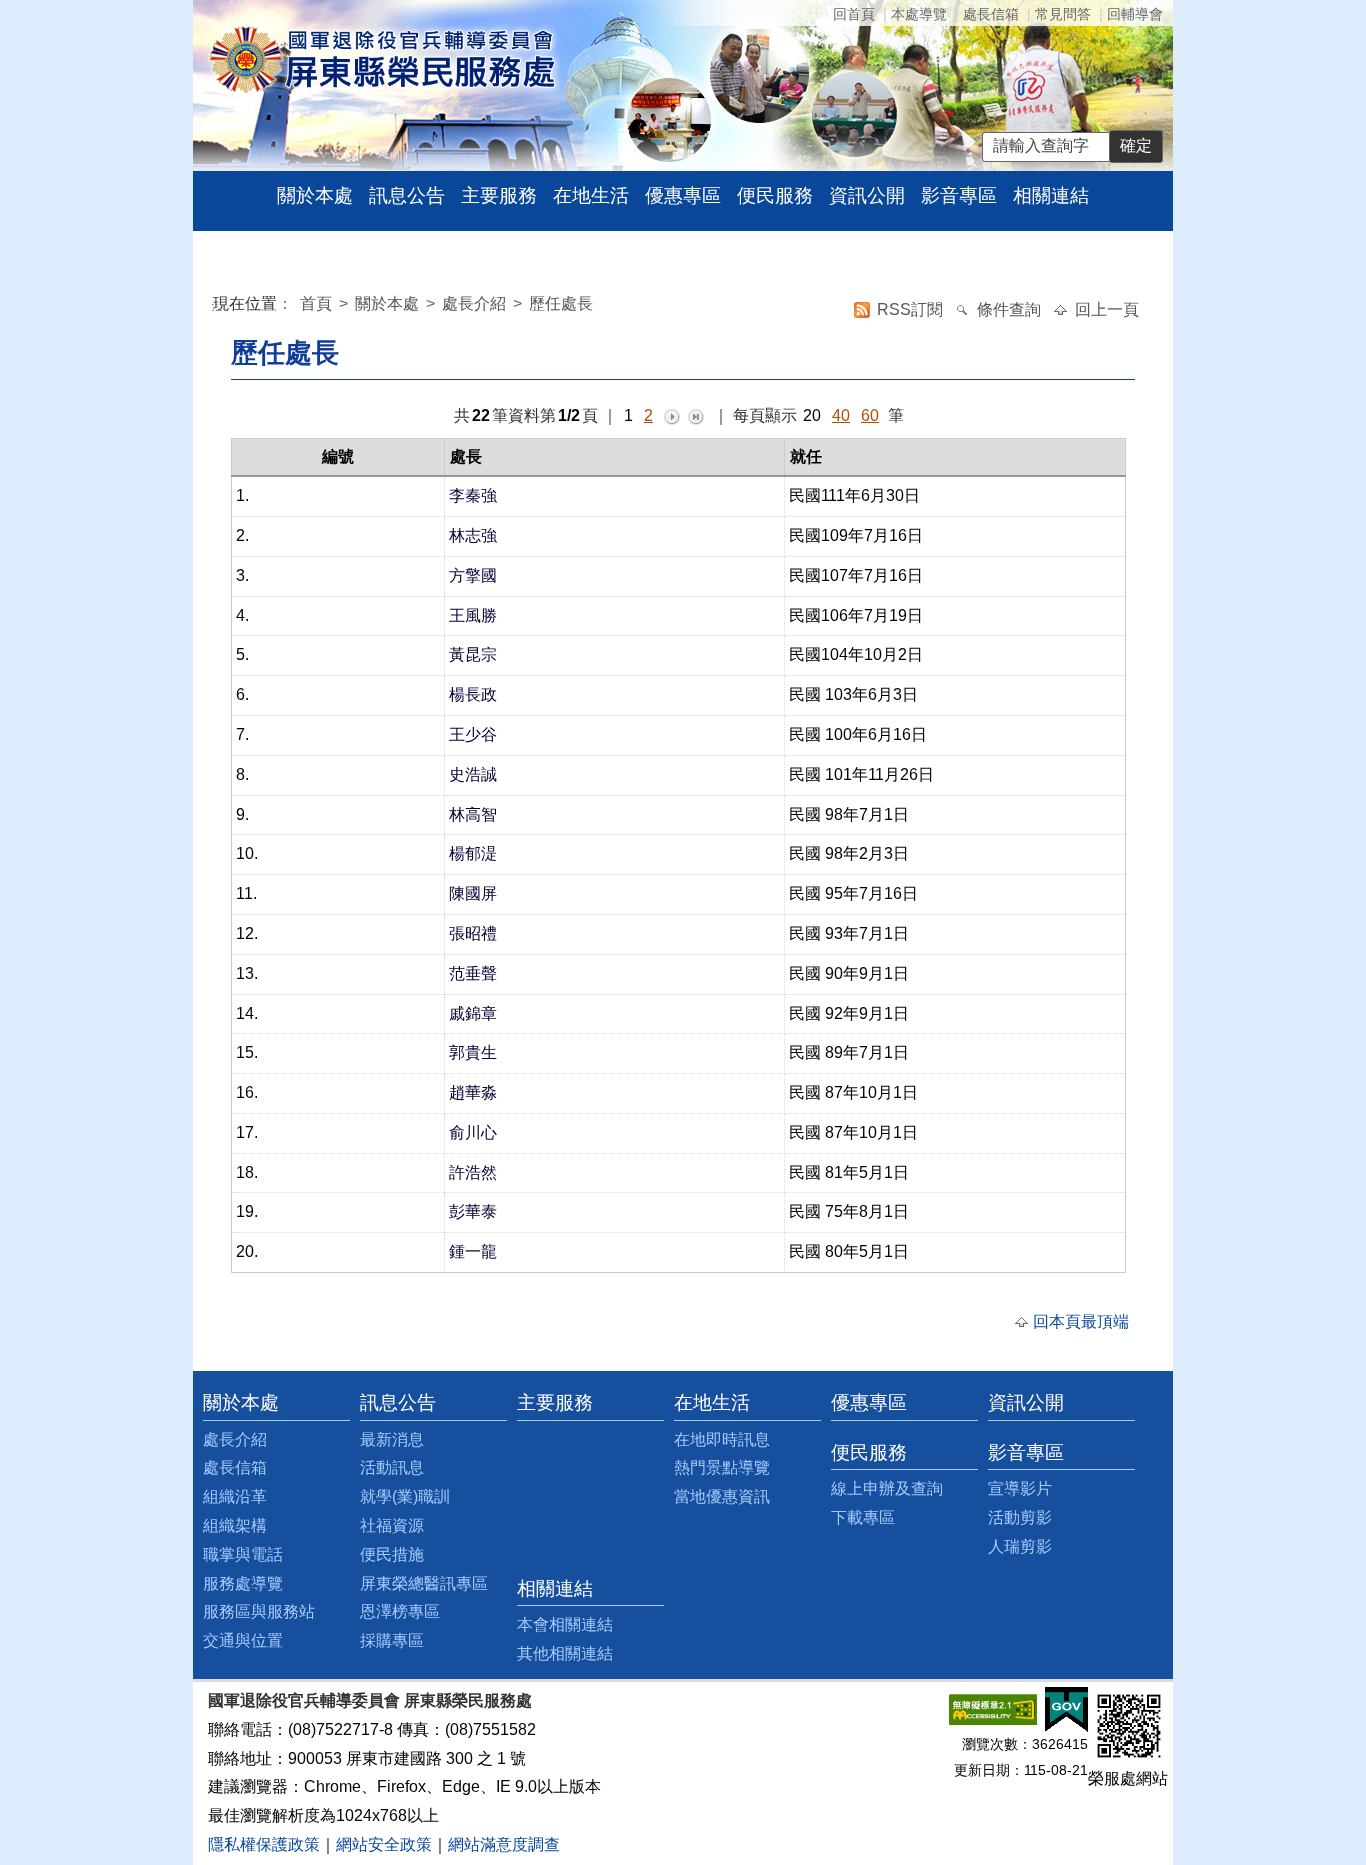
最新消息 (392, 1439)
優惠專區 (683, 195)
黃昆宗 (473, 654)
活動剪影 (1020, 1517)
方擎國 (473, 575)
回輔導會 (1135, 14)
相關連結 (1051, 195)
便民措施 (392, 1554)
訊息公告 (407, 195)
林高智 (473, 814)
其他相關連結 (565, 1653)
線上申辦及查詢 (887, 1488)
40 (841, 415)
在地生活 (591, 195)
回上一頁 (1107, 309)
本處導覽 (919, 14)
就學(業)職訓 (405, 1496)
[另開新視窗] (993, 1708)
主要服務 (499, 195)
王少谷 (473, 734)
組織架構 (235, 1525)
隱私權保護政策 (264, 1844)
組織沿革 (235, 1496)
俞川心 (473, 1132)
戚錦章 (473, 1013)
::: (217, 306)
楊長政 (473, 694)
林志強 (473, 535)
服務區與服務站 (259, 1611)
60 (870, 415)
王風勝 (473, 615)
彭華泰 (473, 1211)
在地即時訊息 (722, 1439)
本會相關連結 (565, 1624)
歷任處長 (561, 303)
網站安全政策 (384, 1844)
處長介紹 (474, 303)
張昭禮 (473, 933)
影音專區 (959, 195)
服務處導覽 (243, 1583)
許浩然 (473, 1172)
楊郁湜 (473, 853)
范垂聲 (473, 973)
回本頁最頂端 (1081, 1321)
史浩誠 (473, 774)
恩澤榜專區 (400, 1611)
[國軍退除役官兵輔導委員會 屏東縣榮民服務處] (381, 58)
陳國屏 (473, 893)
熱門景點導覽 (722, 1467)
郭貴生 (473, 1052)
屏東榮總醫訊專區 (424, 1583)
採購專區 (392, 1640)
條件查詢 (1011, 309)
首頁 (318, 303)
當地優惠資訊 (722, 1496)
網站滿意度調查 (504, 1844)
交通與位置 (243, 1640)
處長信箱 (991, 14)
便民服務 (775, 195)
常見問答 (1063, 14)
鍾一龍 (473, 1251)
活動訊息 (392, 1467)
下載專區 (863, 1517)
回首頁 (854, 14)
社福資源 (392, 1525)
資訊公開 (867, 195)
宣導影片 (1020, 1488)
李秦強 (473, 495)
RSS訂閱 (912, 309)
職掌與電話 (243, 1554)
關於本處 (315, 195)
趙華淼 (473, 1092)
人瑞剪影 (1020, 1546)
